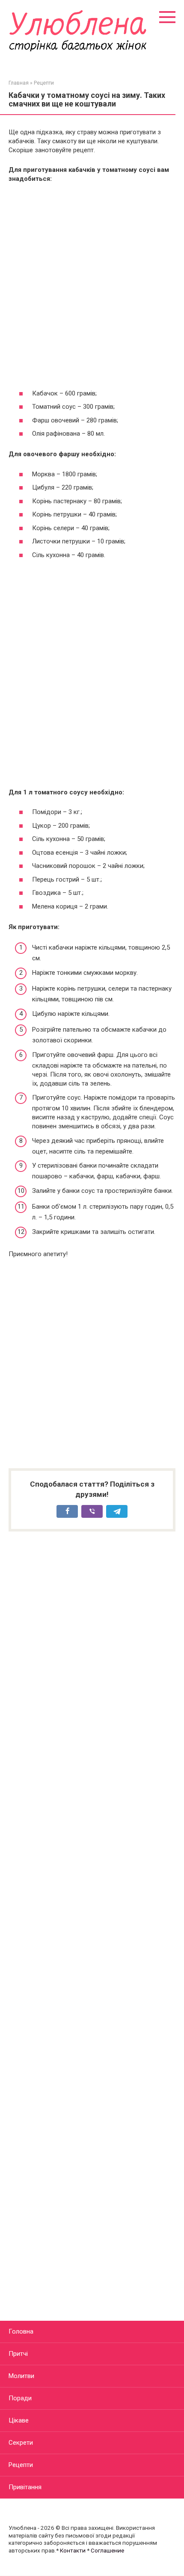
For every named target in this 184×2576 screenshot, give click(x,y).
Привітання (25, 2487)
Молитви (21, 2376)
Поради (20, 2398)
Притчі (18, 2354)
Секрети (21, 2443)
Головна (21, 2331)
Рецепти (21, 2465)
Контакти (73, 2550)
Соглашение (107, 2550)
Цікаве (19, 2420)
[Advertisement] (92, 286)
